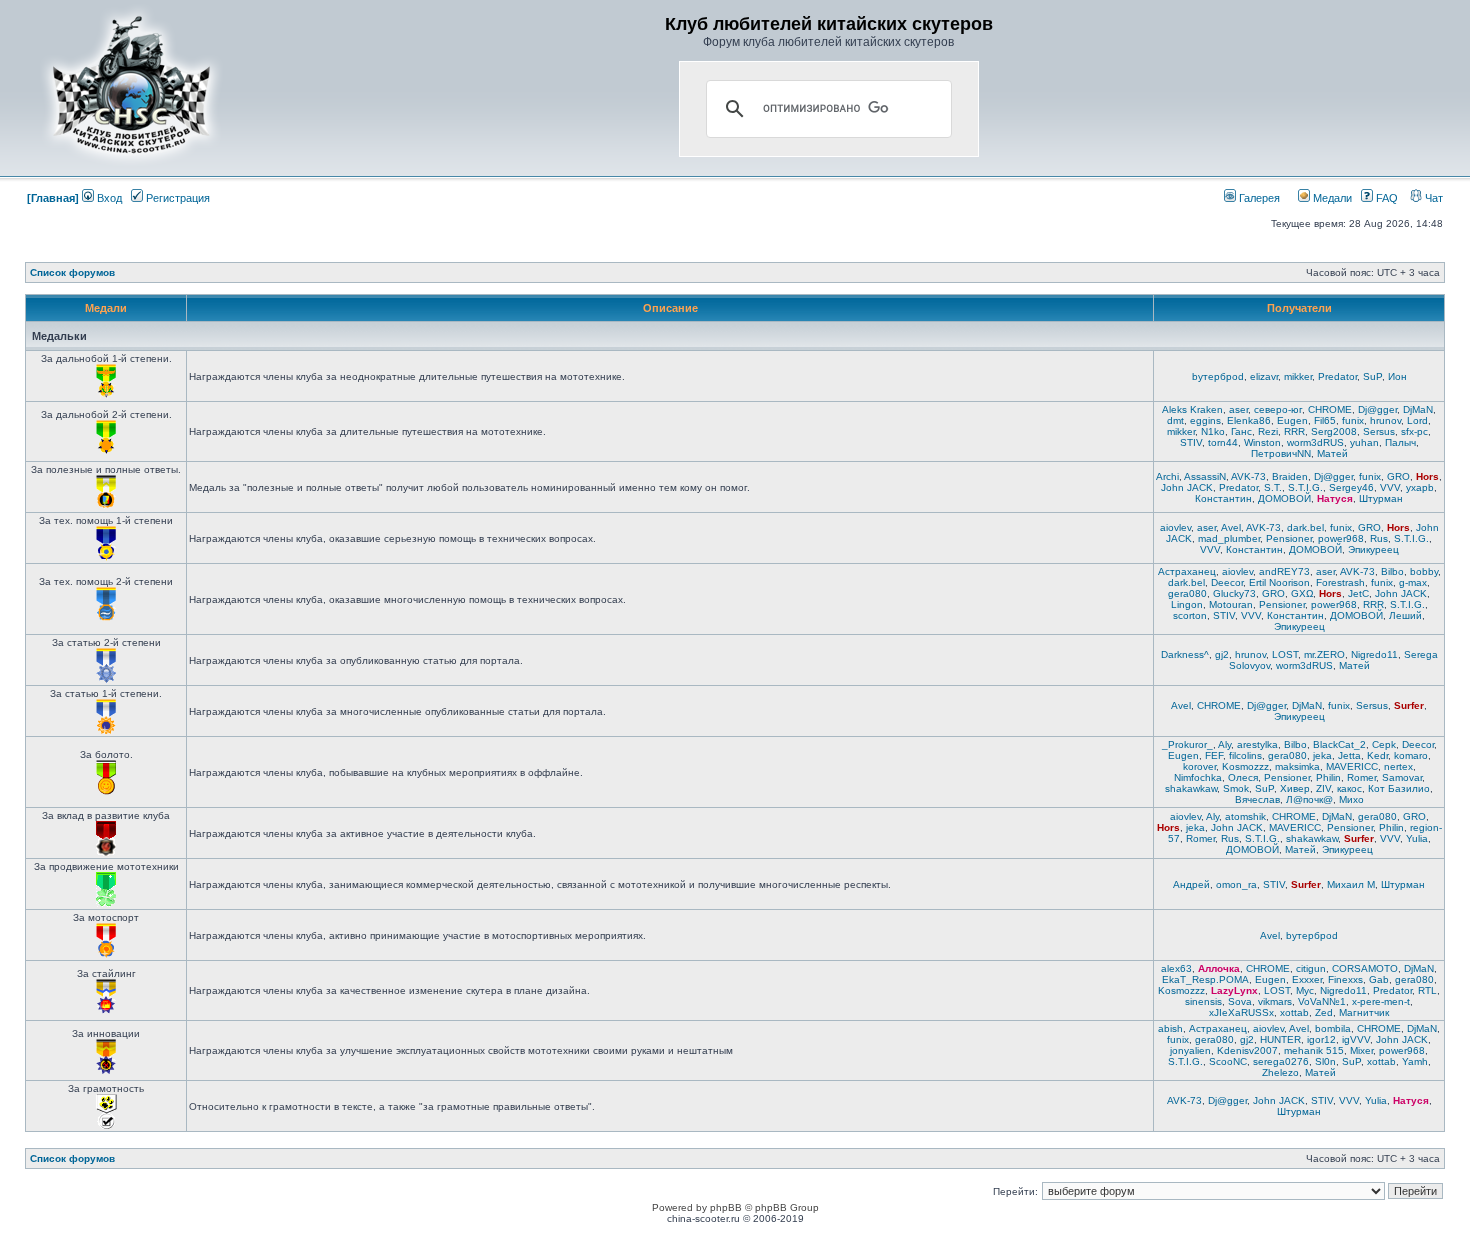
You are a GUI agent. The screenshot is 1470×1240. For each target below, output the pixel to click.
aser (1238, 409)
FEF (1214, 755)
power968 (1341, 538)
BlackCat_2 (1339, 744)
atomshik (1245, 816)
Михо (1351, 799)
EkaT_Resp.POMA (1205, 979)
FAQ (1385, 198)
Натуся (1335, 498)
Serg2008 (1334, 431)
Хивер (1295, 788)
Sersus (1379, 431)
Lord (1417, 420)
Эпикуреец (1373, 549)
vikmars (1275, 1001)
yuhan (1364, 442)
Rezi (1268, 431)
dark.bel (1305, 527)
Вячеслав (1257, 799)
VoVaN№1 (1322, 1001)
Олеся (1243, 777)
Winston (1262, 442)
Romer (1361, 777)
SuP (1372, 376)
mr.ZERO (1324, 654)
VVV (1390, 487)
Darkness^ (1185, 654)
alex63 (1176, 968)
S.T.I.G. (1305, 487)
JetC (1358, 593)
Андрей (1191, 884)
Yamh (1415, 1061)
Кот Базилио (1399, 788)
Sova (1240, 1001)
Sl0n (1325, 1061)
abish (1170, 1028)
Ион (1397, 376)
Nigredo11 (1374, 654)
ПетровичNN (1281, 453)
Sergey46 (1351, 487)
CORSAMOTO (1365, 968)
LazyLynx (1234, 990)
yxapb (1420, 487)
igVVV (1356, 1039)
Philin (1328, 777)
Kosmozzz (1245, 766)
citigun (1311, 968)
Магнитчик (1364, 1012)
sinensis (1203, 1001)
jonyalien (1190, 1050)
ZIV (1323, 788)
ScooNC (1228, 1061)
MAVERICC (1352, 766)
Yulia (1417, 838)
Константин (1223, 498)
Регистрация (176, 198)
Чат (1432, 198)
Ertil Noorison (1279, 582)
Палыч (1400, 442)
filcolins (1245, 755)
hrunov (1385, 420)
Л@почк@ (1309, 799)
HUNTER (1280, 1039)
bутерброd (1218, 376)
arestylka (1257, 744)
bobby (1424, 571)
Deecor (1227, 582)
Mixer (1361, 1050)
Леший (1405, 615)
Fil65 (1325, 420)
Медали (1331, 198)
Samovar (1402, 777)
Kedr (1377, 755)
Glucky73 (1234, 593)
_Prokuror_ (1187, 744)
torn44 (1223, 442)
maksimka (1297, 766)
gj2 (1222, 654)
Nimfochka (1198, 777)
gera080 (1187, 593)
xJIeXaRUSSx (1241, 1012)
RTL (1427, 990)
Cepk (1384, 744)
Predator (1337, 376)
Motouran (1231, 604)
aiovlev (1175, 527)
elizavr (1264, 376)
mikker (1298, 376)
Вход (108, 198)
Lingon (1187, 604)
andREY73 (1284, 571)
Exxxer (1307, 979)
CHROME (1330, 409)
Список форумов (72, 272)
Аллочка (1219, 968)
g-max (1413, 582)
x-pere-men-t (1381, 1001)
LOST (1285, 654)
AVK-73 (1248, 476)
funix (1353, 420)
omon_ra (1236, 884)
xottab (1294, 1012)
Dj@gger (1377, 409)
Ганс (1241, 431)
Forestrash (1340, 582)
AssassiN (1205, 476)
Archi (1167, 476)
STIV (1191, 442)
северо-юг (1278, 409)
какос (1349, 788)
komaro (1411, 755)
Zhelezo (1280, 1072)
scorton (1190, 615)
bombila (1333, 1028)
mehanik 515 (1314, 1050)
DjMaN (1418, 409)
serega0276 (1281, 1061)
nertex (1398, 766)
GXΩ (1302, 593)
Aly (1224, 744)
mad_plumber (1229, 538)
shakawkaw (1191, 788)
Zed (1324, 1012)
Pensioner (1289, 538)
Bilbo (1392, 571)
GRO (1398, 476)
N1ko (1213, 431)
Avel (1231, 527)
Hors (1427, 476)
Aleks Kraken (1192, 409)
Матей (1332, 453)
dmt (1175, 420)
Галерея (1258, 198)
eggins (1205, 420)
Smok (1236, 788)
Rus (1379, 538)
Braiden (1290, 476)
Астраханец (1187, 571)
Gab (1379, 979)
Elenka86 (1249, 420)
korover (1199, 766)
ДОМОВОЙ (1284, 498)
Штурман (1381, 498)
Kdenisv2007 (1247, 1050)
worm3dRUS (1315, 442)
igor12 (1321, 1039)
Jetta (1349, 755)
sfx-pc (1414, 431)
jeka (1322, 755)
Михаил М (1351, 884)
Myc (1305, 990)
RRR (1294, 431)
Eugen (1292, 420)
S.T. (1273, 487)
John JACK (1187, 487)
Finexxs (1345, 979)
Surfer (1409, 705)
